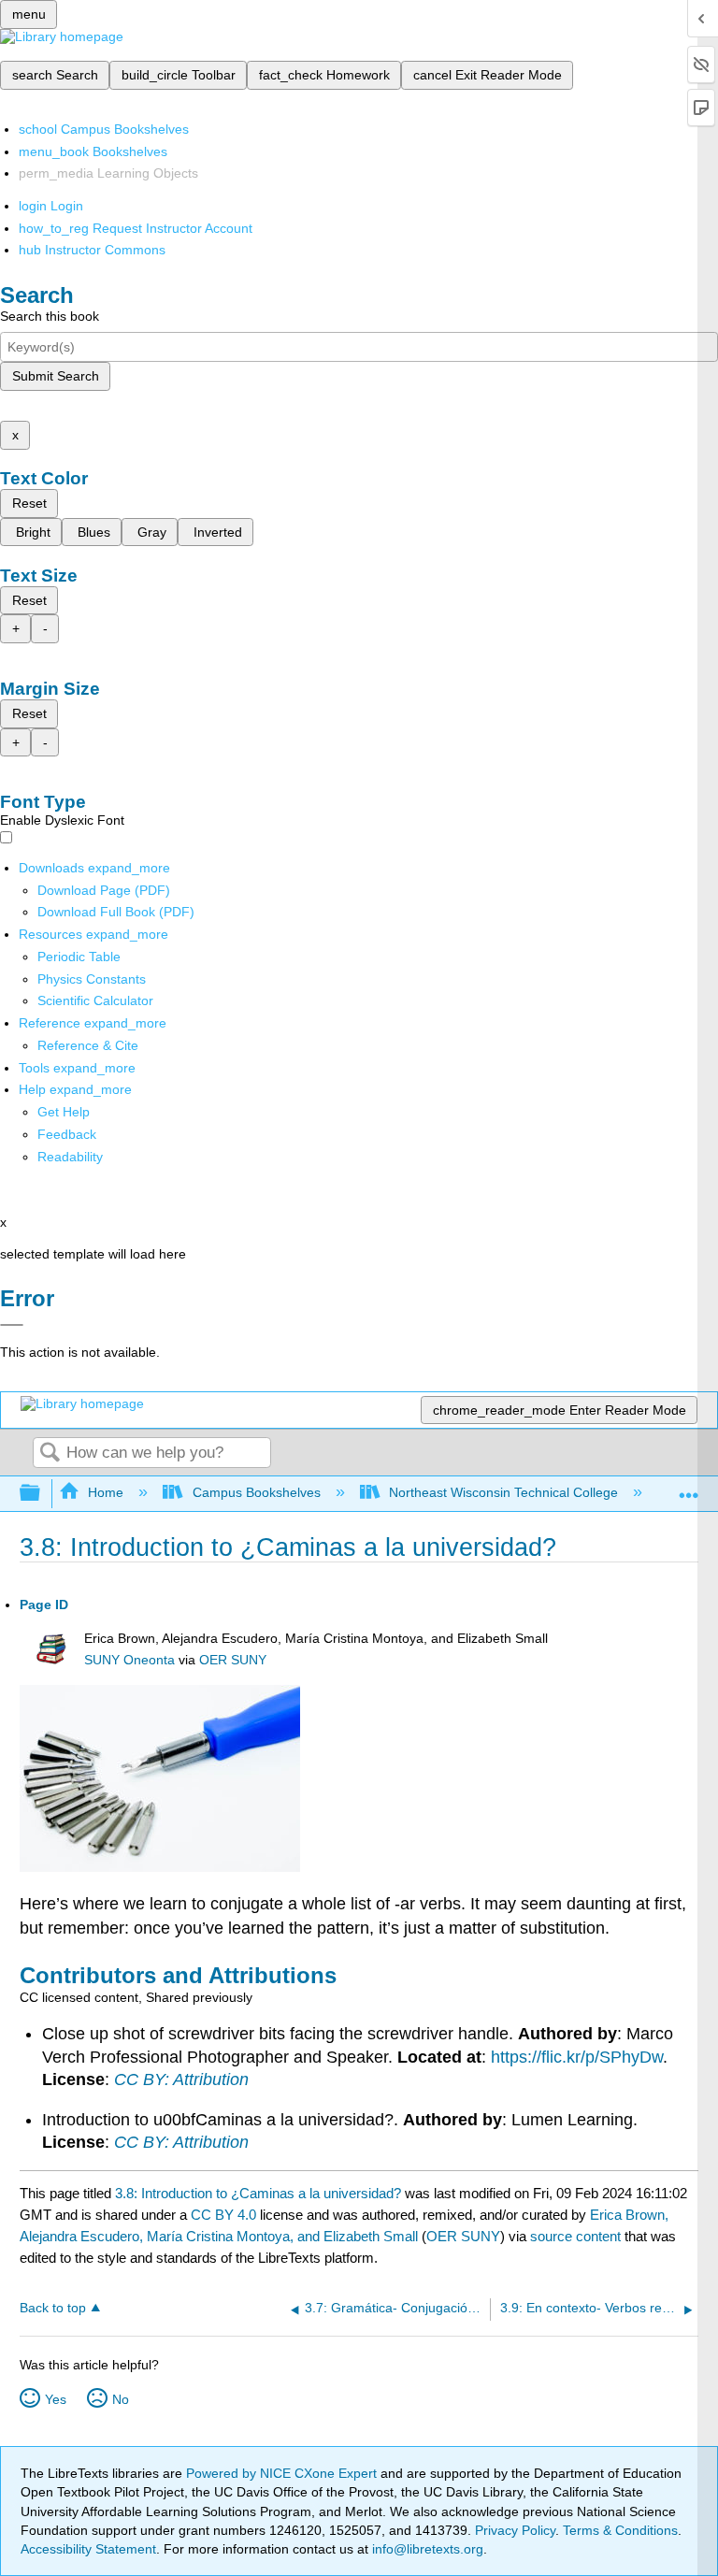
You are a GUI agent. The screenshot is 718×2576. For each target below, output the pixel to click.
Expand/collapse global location (689, 1488)
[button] (67, 1134)
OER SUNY (233, 1660)
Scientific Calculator (95, 1000)
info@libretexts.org (426, 2549)
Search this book (50, 316)
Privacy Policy (515, 2530)
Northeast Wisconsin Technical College (503, 1492)
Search (50, 1453)
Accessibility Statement (88, 2549)
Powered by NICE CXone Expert (283, 2473)
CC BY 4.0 (223, 2215)
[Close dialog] (12, 1325)
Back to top (53, 2308)
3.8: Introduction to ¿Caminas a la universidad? (258, 2193)
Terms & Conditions (620, 2530)
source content (575, 2236)
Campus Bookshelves (256, 1492)
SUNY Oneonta (129, 1660)
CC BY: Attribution (181, 2080)
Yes (56, 2399)
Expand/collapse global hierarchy (42, 1494)
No (121, 2399)
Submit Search (56, 376)
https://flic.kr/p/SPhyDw (577, 2057)
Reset (29, 503)
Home (106, 1492)
